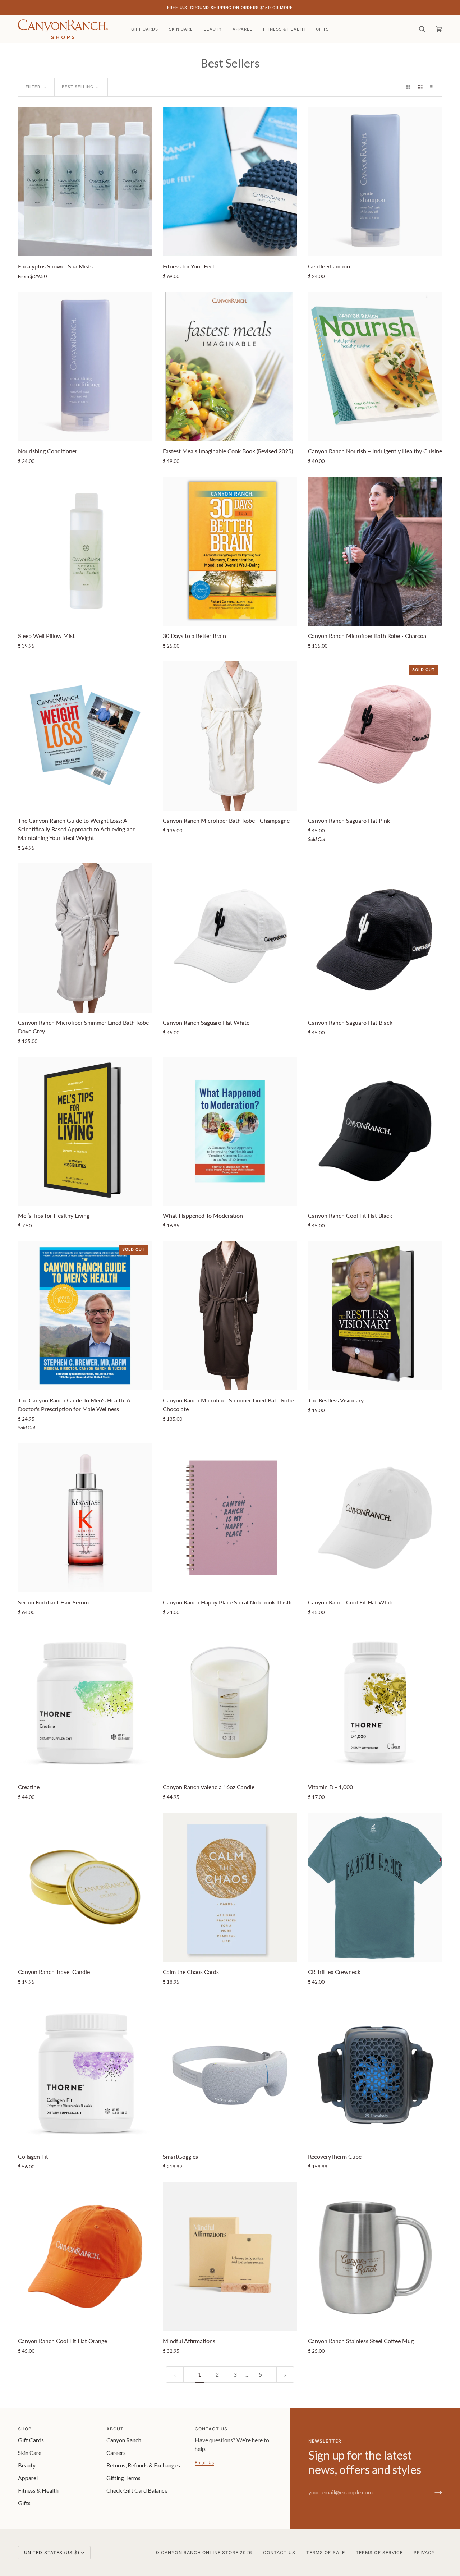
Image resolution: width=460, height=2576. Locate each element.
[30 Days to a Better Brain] (230, 551)
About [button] (115, 2429)
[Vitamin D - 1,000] (375, 1702)
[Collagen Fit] (85, 2072)
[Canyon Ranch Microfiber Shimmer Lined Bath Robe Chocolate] (230, 1316)
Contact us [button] (211, 2429)
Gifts (24, 2503)
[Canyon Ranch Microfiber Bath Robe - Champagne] (230, 736)
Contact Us (279, 2552)
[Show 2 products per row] (408, 87)
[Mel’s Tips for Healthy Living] (85, 1131)
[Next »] (285, 2375)
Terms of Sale (326, 2552)
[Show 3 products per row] (420, 87)
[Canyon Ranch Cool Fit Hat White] (375, 1518)
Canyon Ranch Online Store (200, 2552)
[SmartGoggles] (230, 2072)
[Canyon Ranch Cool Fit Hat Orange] (85, 2257)
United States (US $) (52, 2552)
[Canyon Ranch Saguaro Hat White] (230, 938)
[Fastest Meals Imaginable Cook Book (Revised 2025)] (230, 366)
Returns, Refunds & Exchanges (143, 2465)
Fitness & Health (38, 2490)
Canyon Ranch (124, 2440)
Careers (116, 2453)
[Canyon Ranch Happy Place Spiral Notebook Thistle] (230, 1518)
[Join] (433, 2492)
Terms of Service (379, 2552)
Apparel (28, 2478)
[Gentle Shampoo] (375, 182)
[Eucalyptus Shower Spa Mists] (85, 182)
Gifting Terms (123, 2478)
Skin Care (30, 2453)
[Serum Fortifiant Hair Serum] (85, 1518)
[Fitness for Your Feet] (230, 182)
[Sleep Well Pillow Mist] (85, 551)
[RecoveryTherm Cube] (375, 2072)
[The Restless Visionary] (375, 1316)
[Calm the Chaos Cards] (230, 1887)
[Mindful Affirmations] (230, 2257)
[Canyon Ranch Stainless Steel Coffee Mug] (375, 2257)
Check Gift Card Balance (137, 2490)
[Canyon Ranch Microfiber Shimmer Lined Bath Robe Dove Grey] (85, 938)
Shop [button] (25, 2429)
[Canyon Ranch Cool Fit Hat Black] (375, 1131)
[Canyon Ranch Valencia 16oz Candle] (230, 1702)
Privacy (424, 2552)
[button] (181, 29)
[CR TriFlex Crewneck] (375, 1887)
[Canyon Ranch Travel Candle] (85, 1887)
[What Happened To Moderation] (230, 1131)
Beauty (27, 2465)
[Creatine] (85, 1702)
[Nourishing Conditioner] (85, 366)
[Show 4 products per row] (434, 87)
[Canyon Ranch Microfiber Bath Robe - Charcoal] (375, 551)
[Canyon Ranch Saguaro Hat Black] (375, 938)
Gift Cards (31, 2440)
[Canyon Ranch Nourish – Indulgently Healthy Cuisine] (375, 366)
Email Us (204, 2463)
